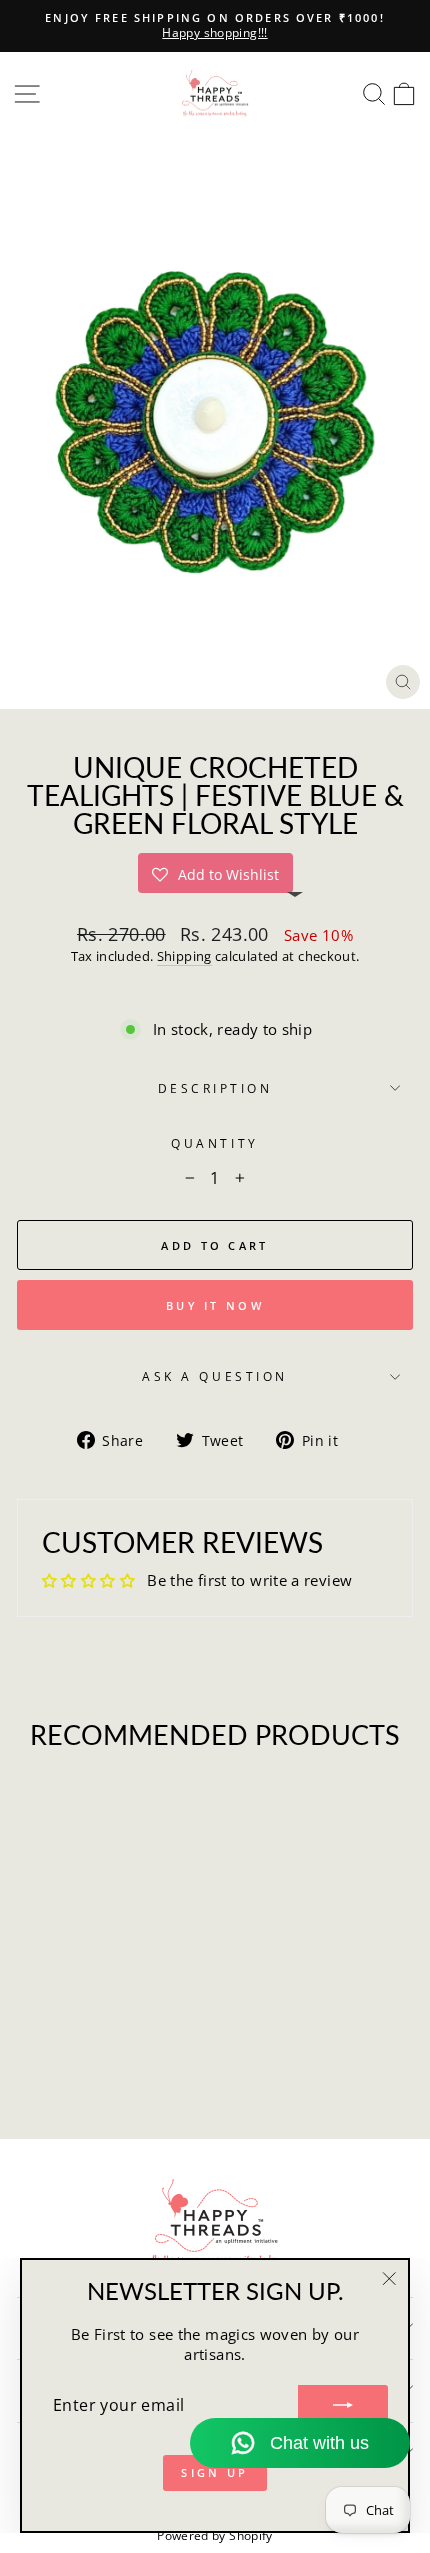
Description (215, 1088)
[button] (215, 873)
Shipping (184, 956)
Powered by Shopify (215, 2535)
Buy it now (215, 1305)
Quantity (214, 1143)
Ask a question (214, 1376)
